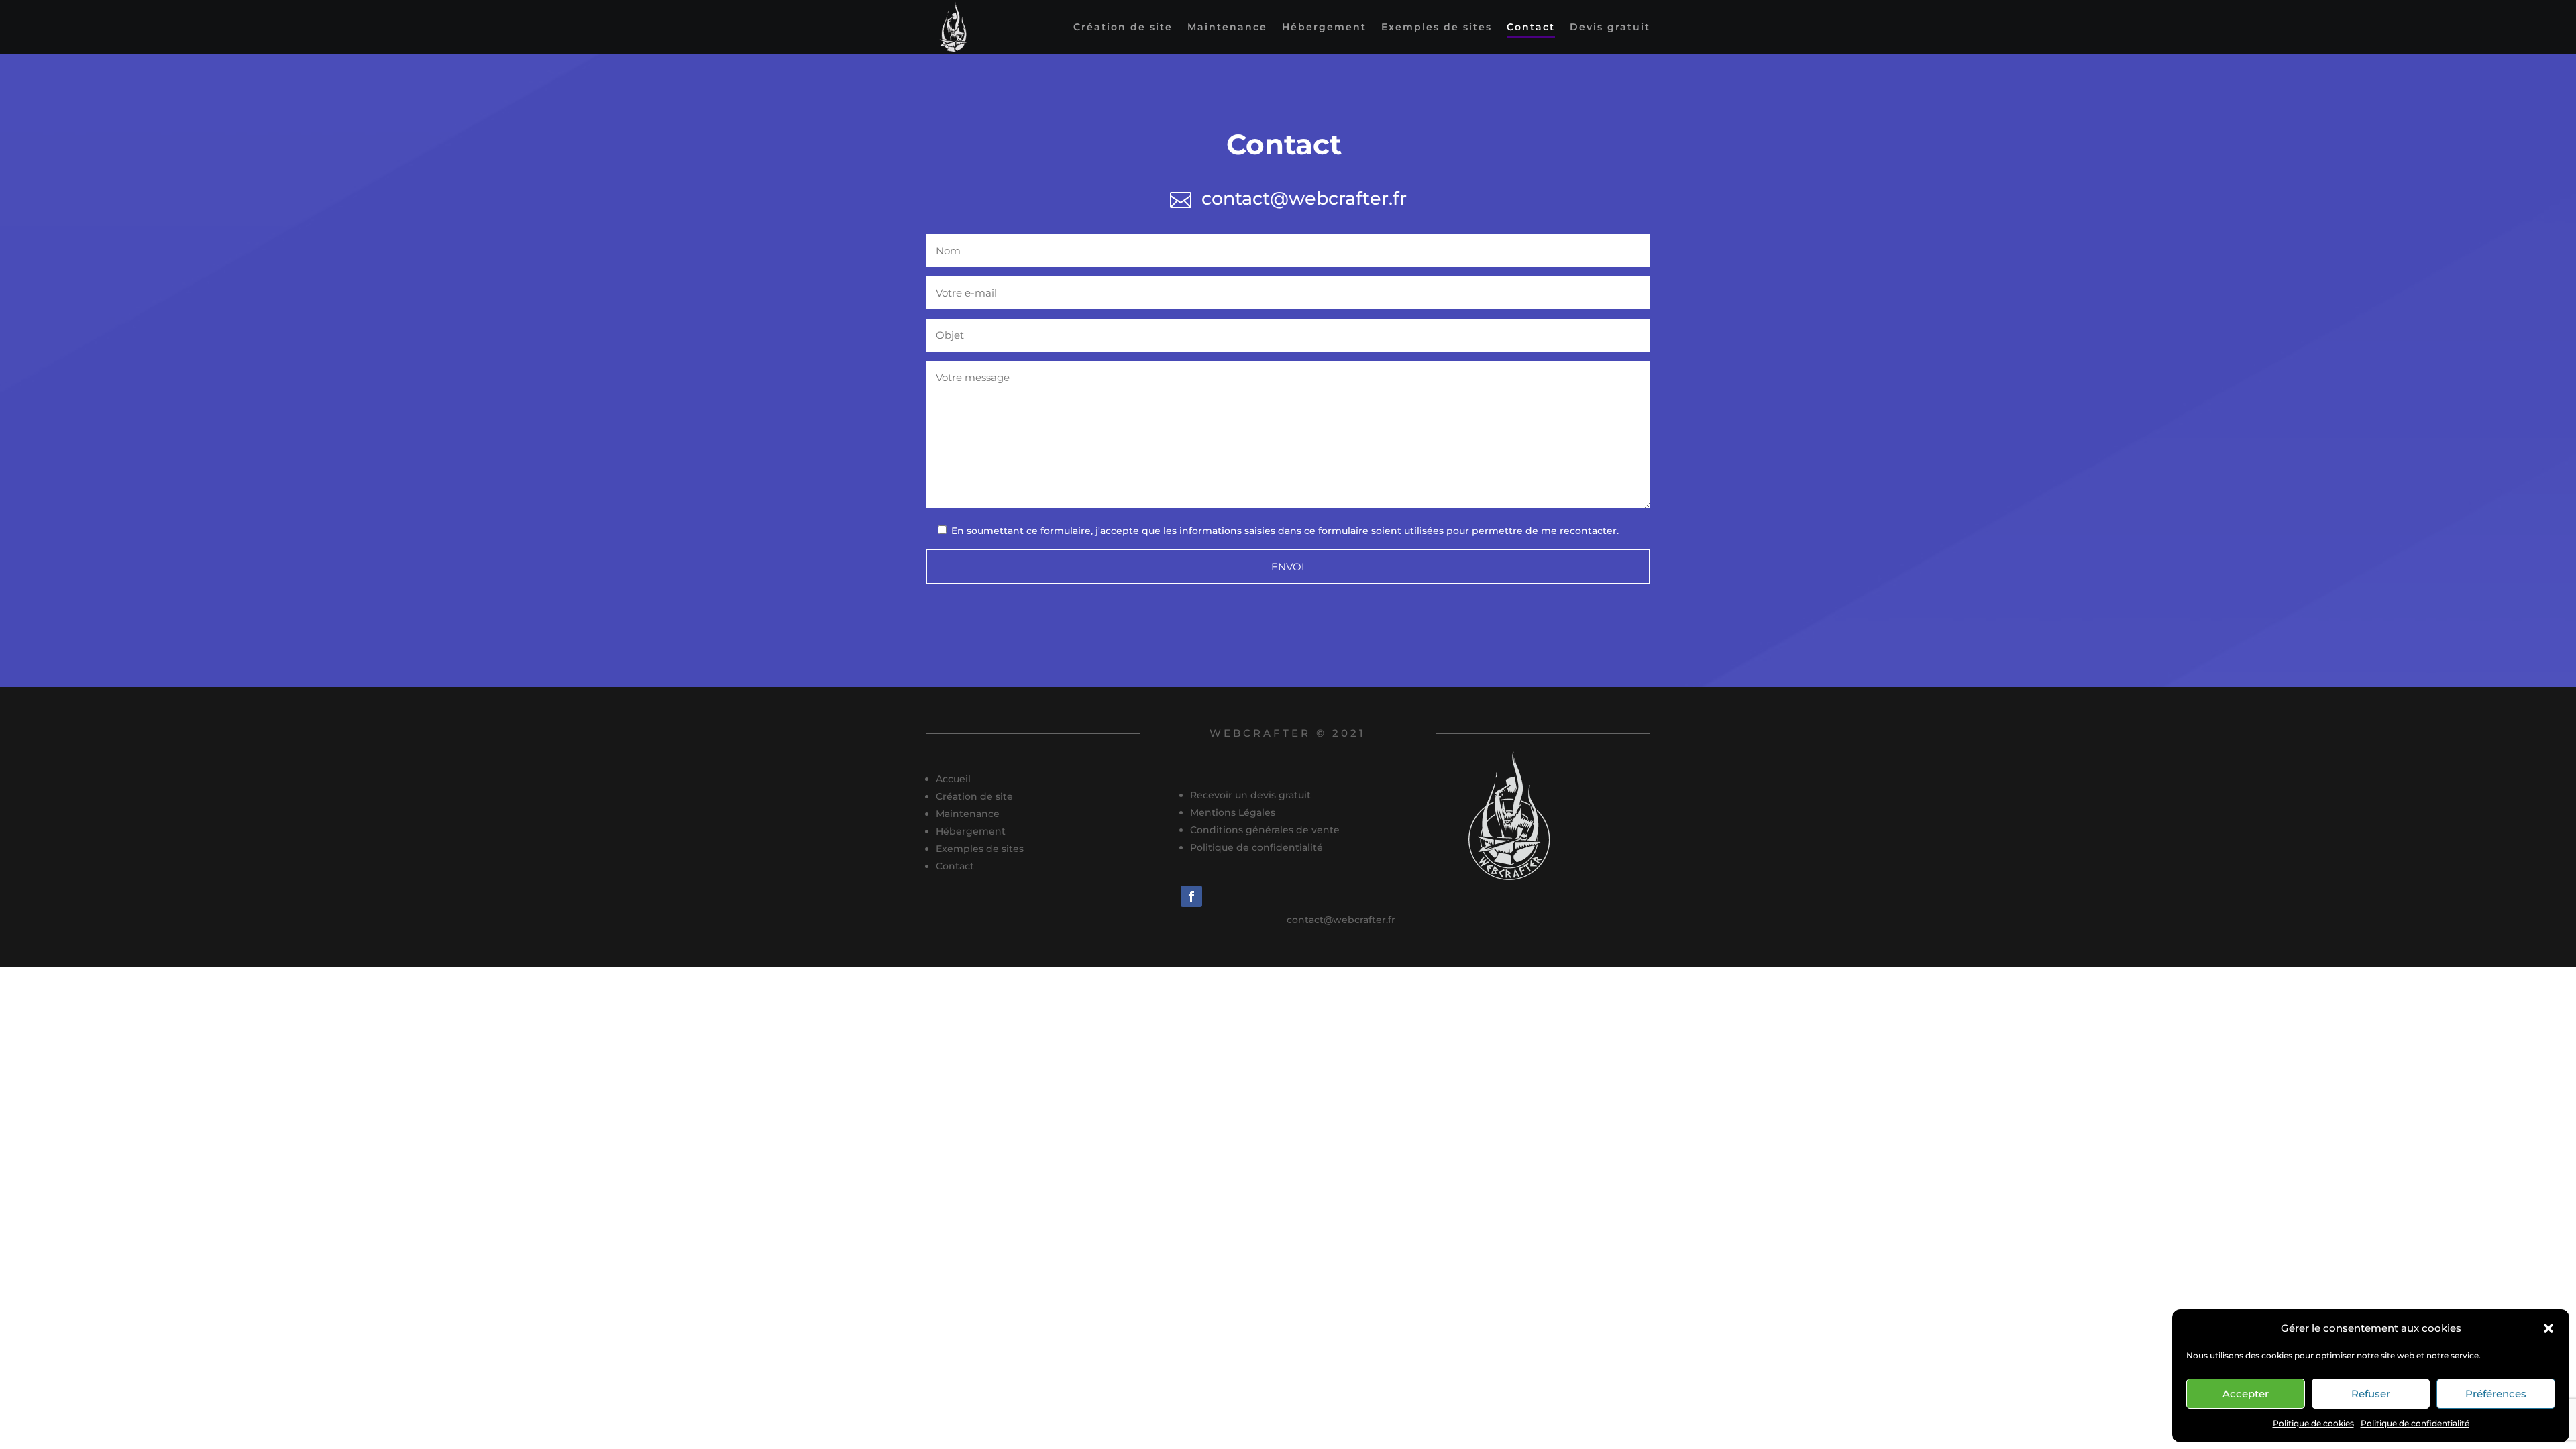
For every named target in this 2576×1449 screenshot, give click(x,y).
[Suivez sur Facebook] (1191, 896)
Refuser (2371, 1394)
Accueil (953, 779)
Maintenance (1227, 28)
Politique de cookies (2313, 1423)
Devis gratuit (1610, 28)
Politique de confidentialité (2415, 1423)
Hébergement (1324, 28)
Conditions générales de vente (1265, 830)
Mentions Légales (1233, 812)
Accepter (2246, 1394)
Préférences (2496, 1394)
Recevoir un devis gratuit (1250, 795)
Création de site (1123, 28)
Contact (1531, 28)
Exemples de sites (1437, 28)
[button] (2548, 1328)
